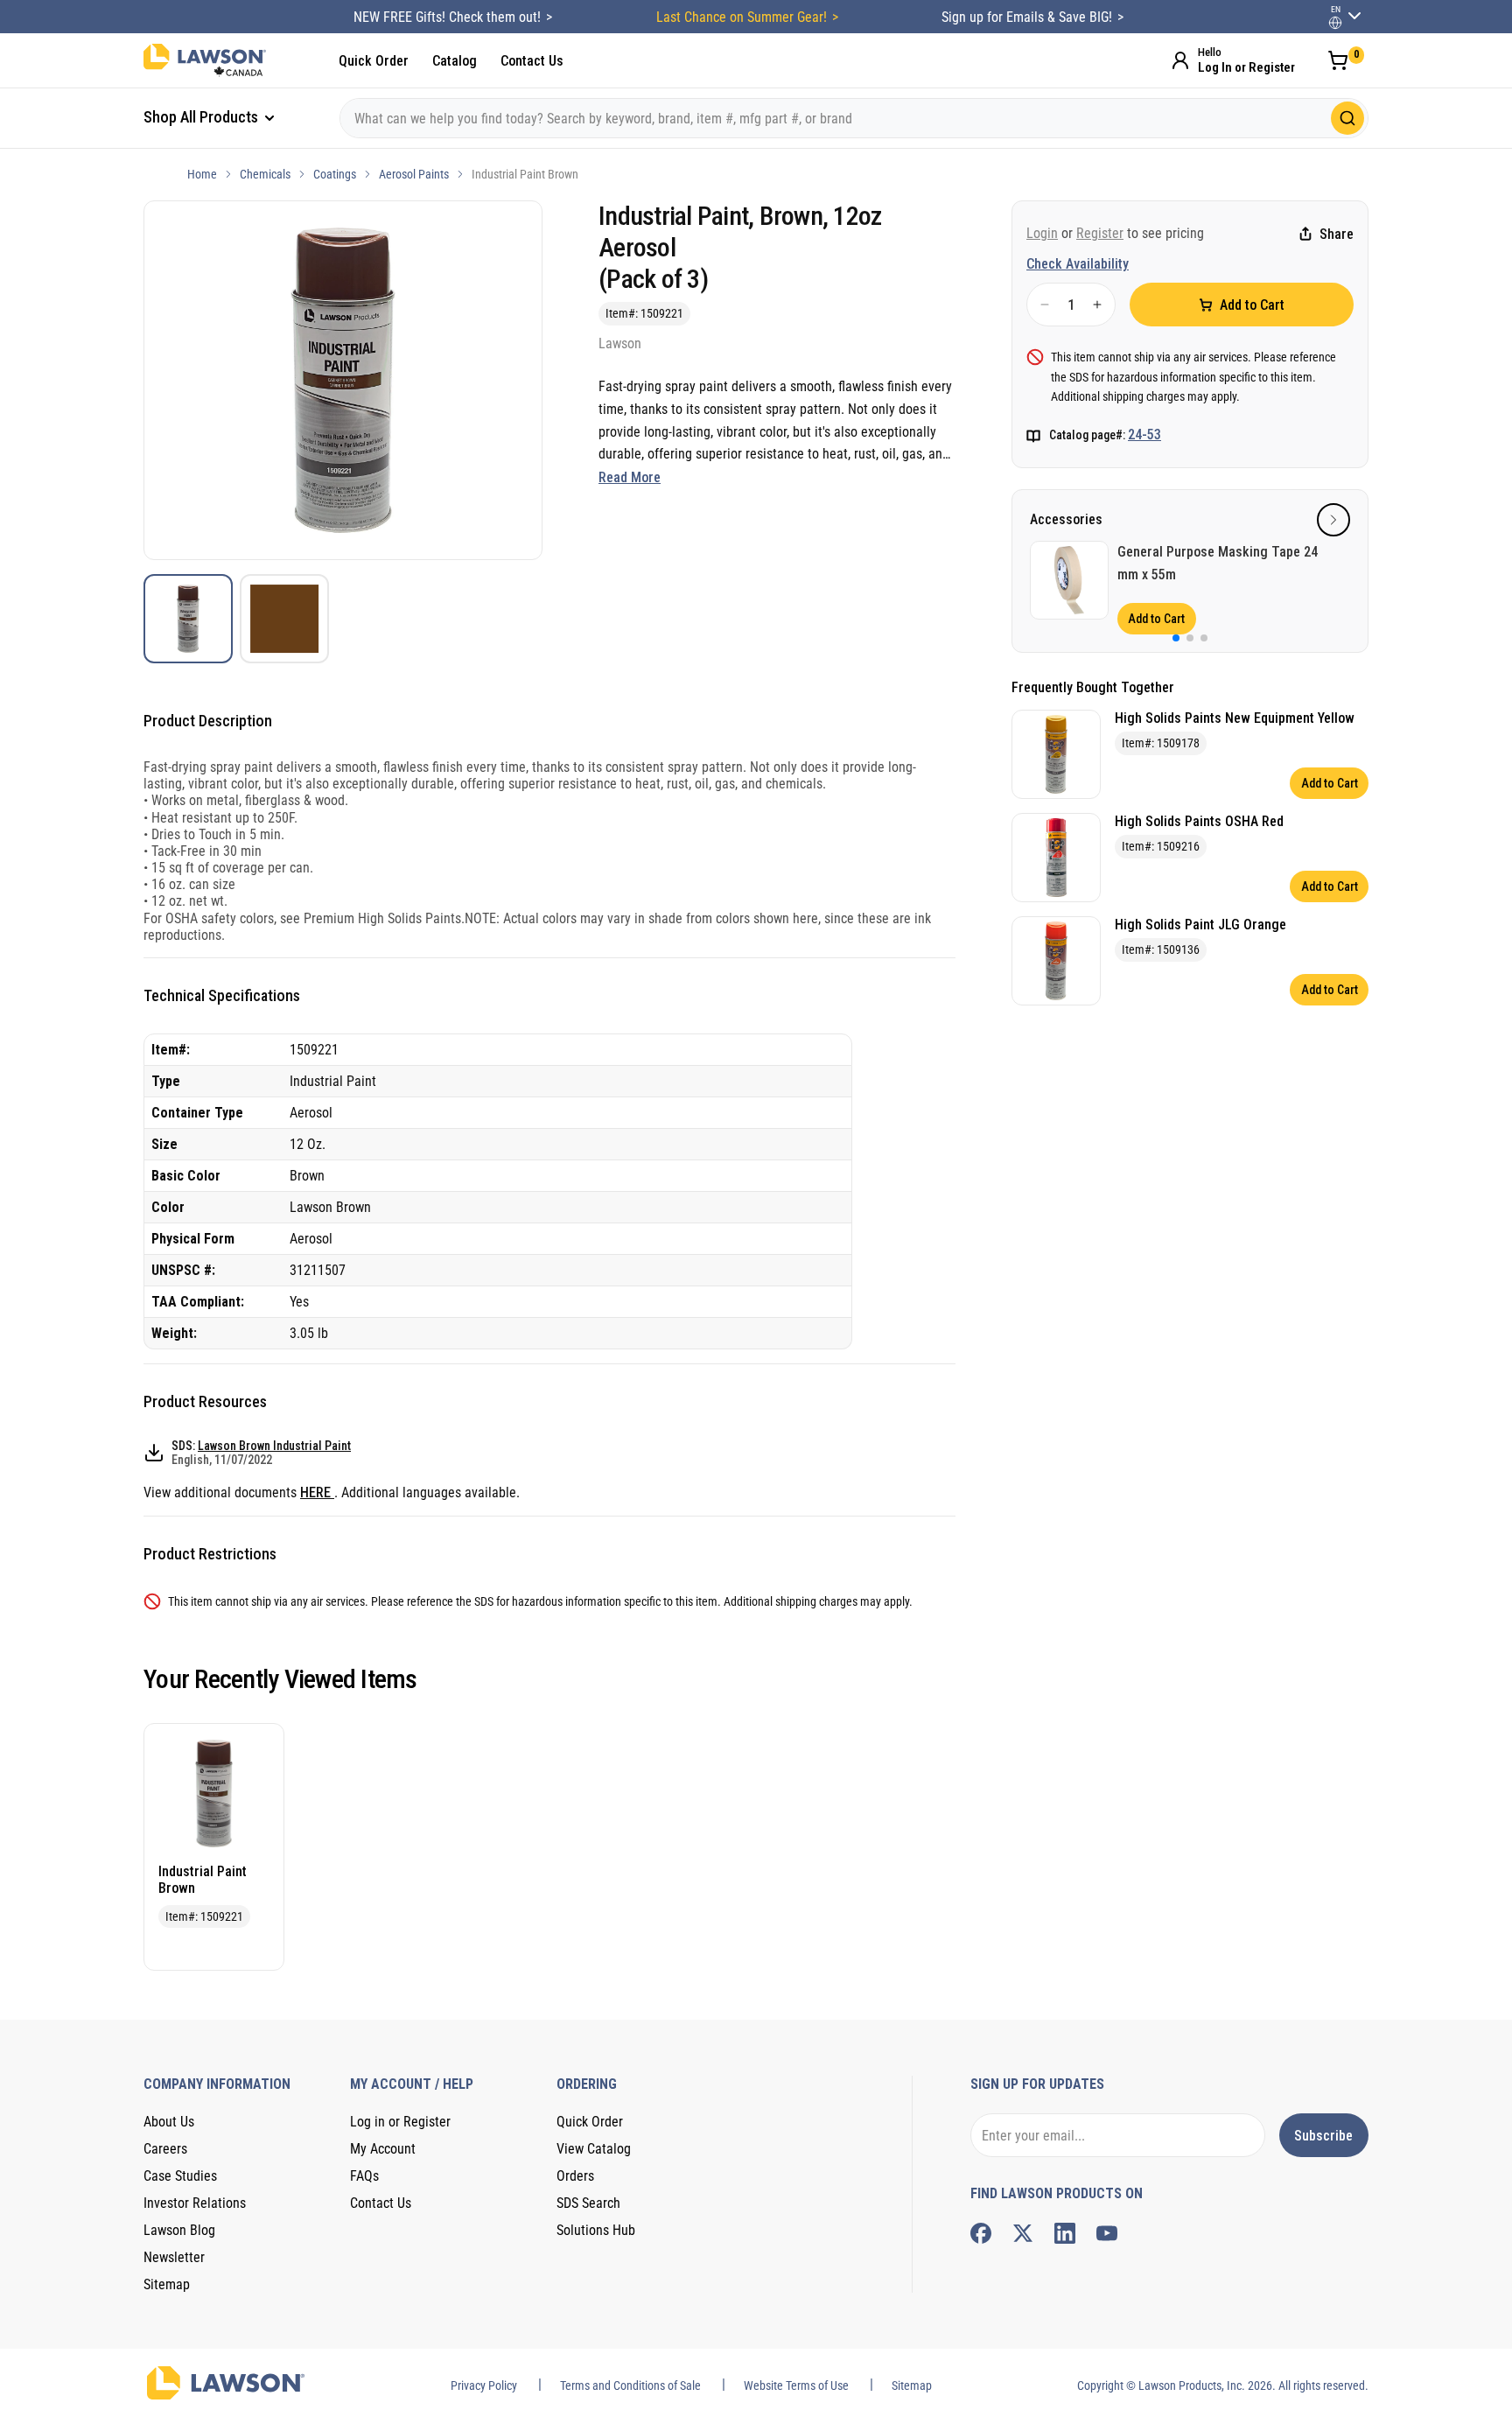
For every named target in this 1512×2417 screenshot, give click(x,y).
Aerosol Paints (414, 174)
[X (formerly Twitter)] (1023, 2233)
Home (202, 174)
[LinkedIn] (1065, 2233)
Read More (630, 477)
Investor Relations (195, 2203)
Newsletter (174, 2257)
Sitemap (167, 2284)
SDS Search (588, 2203)
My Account (383, 2149)
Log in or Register (400, 2122)
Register (1100, 233)
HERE (317, 1492)
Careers (165, 2149)
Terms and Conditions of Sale (630, 2385)
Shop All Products (203, 117)
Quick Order (374, 61)
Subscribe (1323, 2136)
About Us (169, 2122)
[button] (1333, 520)
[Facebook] (981, 2233)
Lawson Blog (179, 2230)
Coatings (335, 174)
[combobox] (854, 118)
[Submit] (1347, 118)
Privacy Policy (484, 2385)
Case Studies (180, 2176)
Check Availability (1078, 264)
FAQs (364, 2176)
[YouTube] (1107, 2233)
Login (1042, 233)
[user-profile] (1335, 23)
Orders (575, 2176)
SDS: (261, 1453)
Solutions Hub (596, 2230)
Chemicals (265, 174)
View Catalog (594, 2149)
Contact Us (532, 61)
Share (1337, 234)
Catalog (455, 61)
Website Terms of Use (796, 2385)
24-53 (1144, 434)
